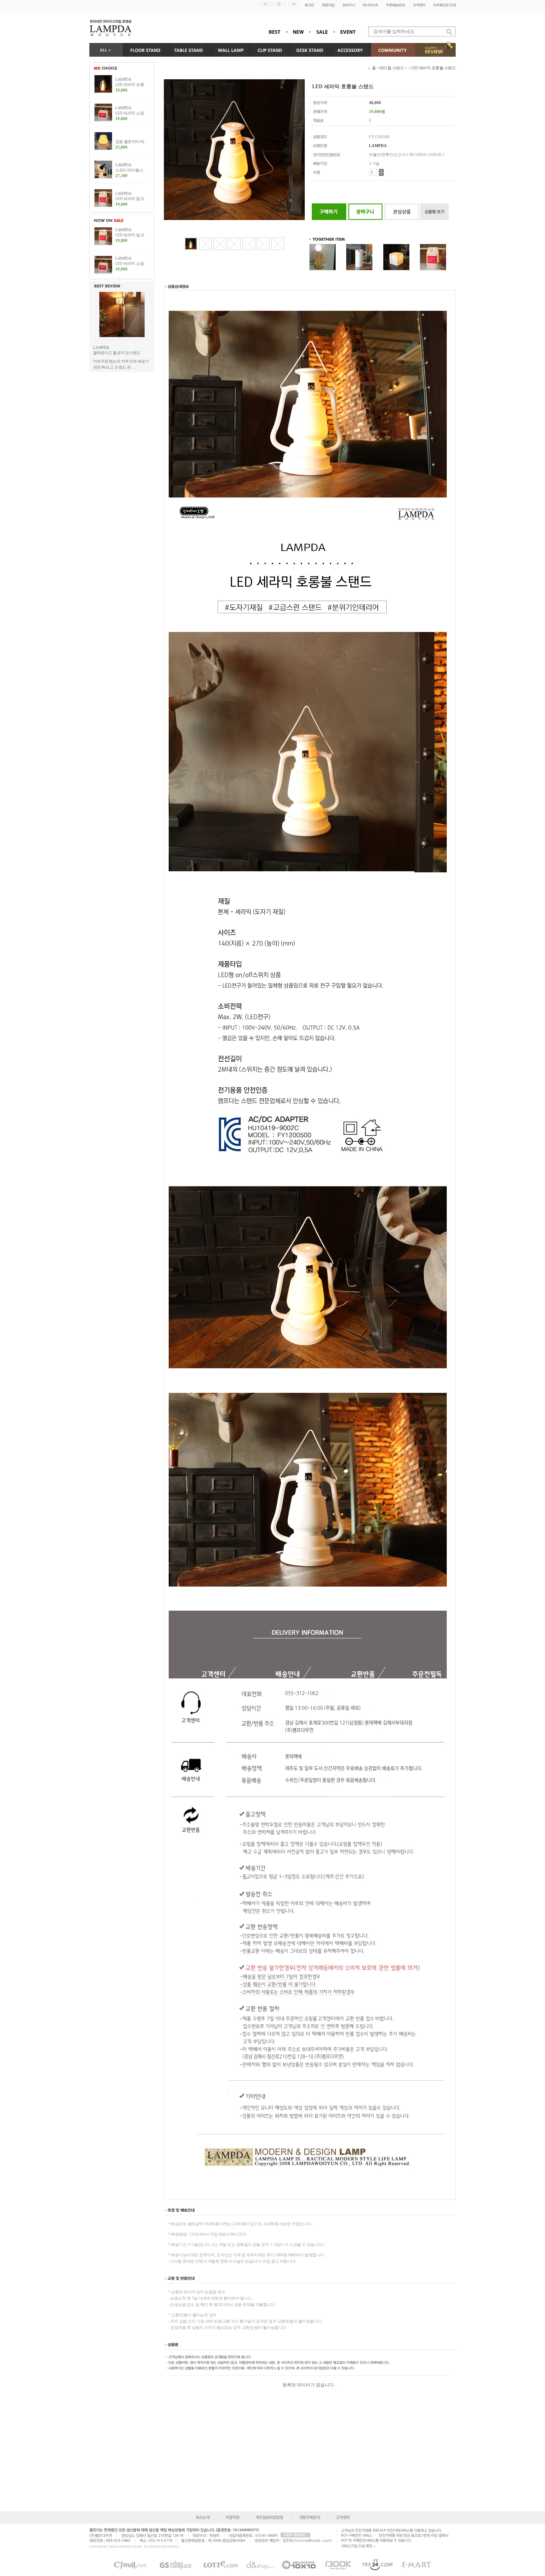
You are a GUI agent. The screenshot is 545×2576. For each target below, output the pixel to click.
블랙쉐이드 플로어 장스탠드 (117, 353)
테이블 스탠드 (392, 68)
